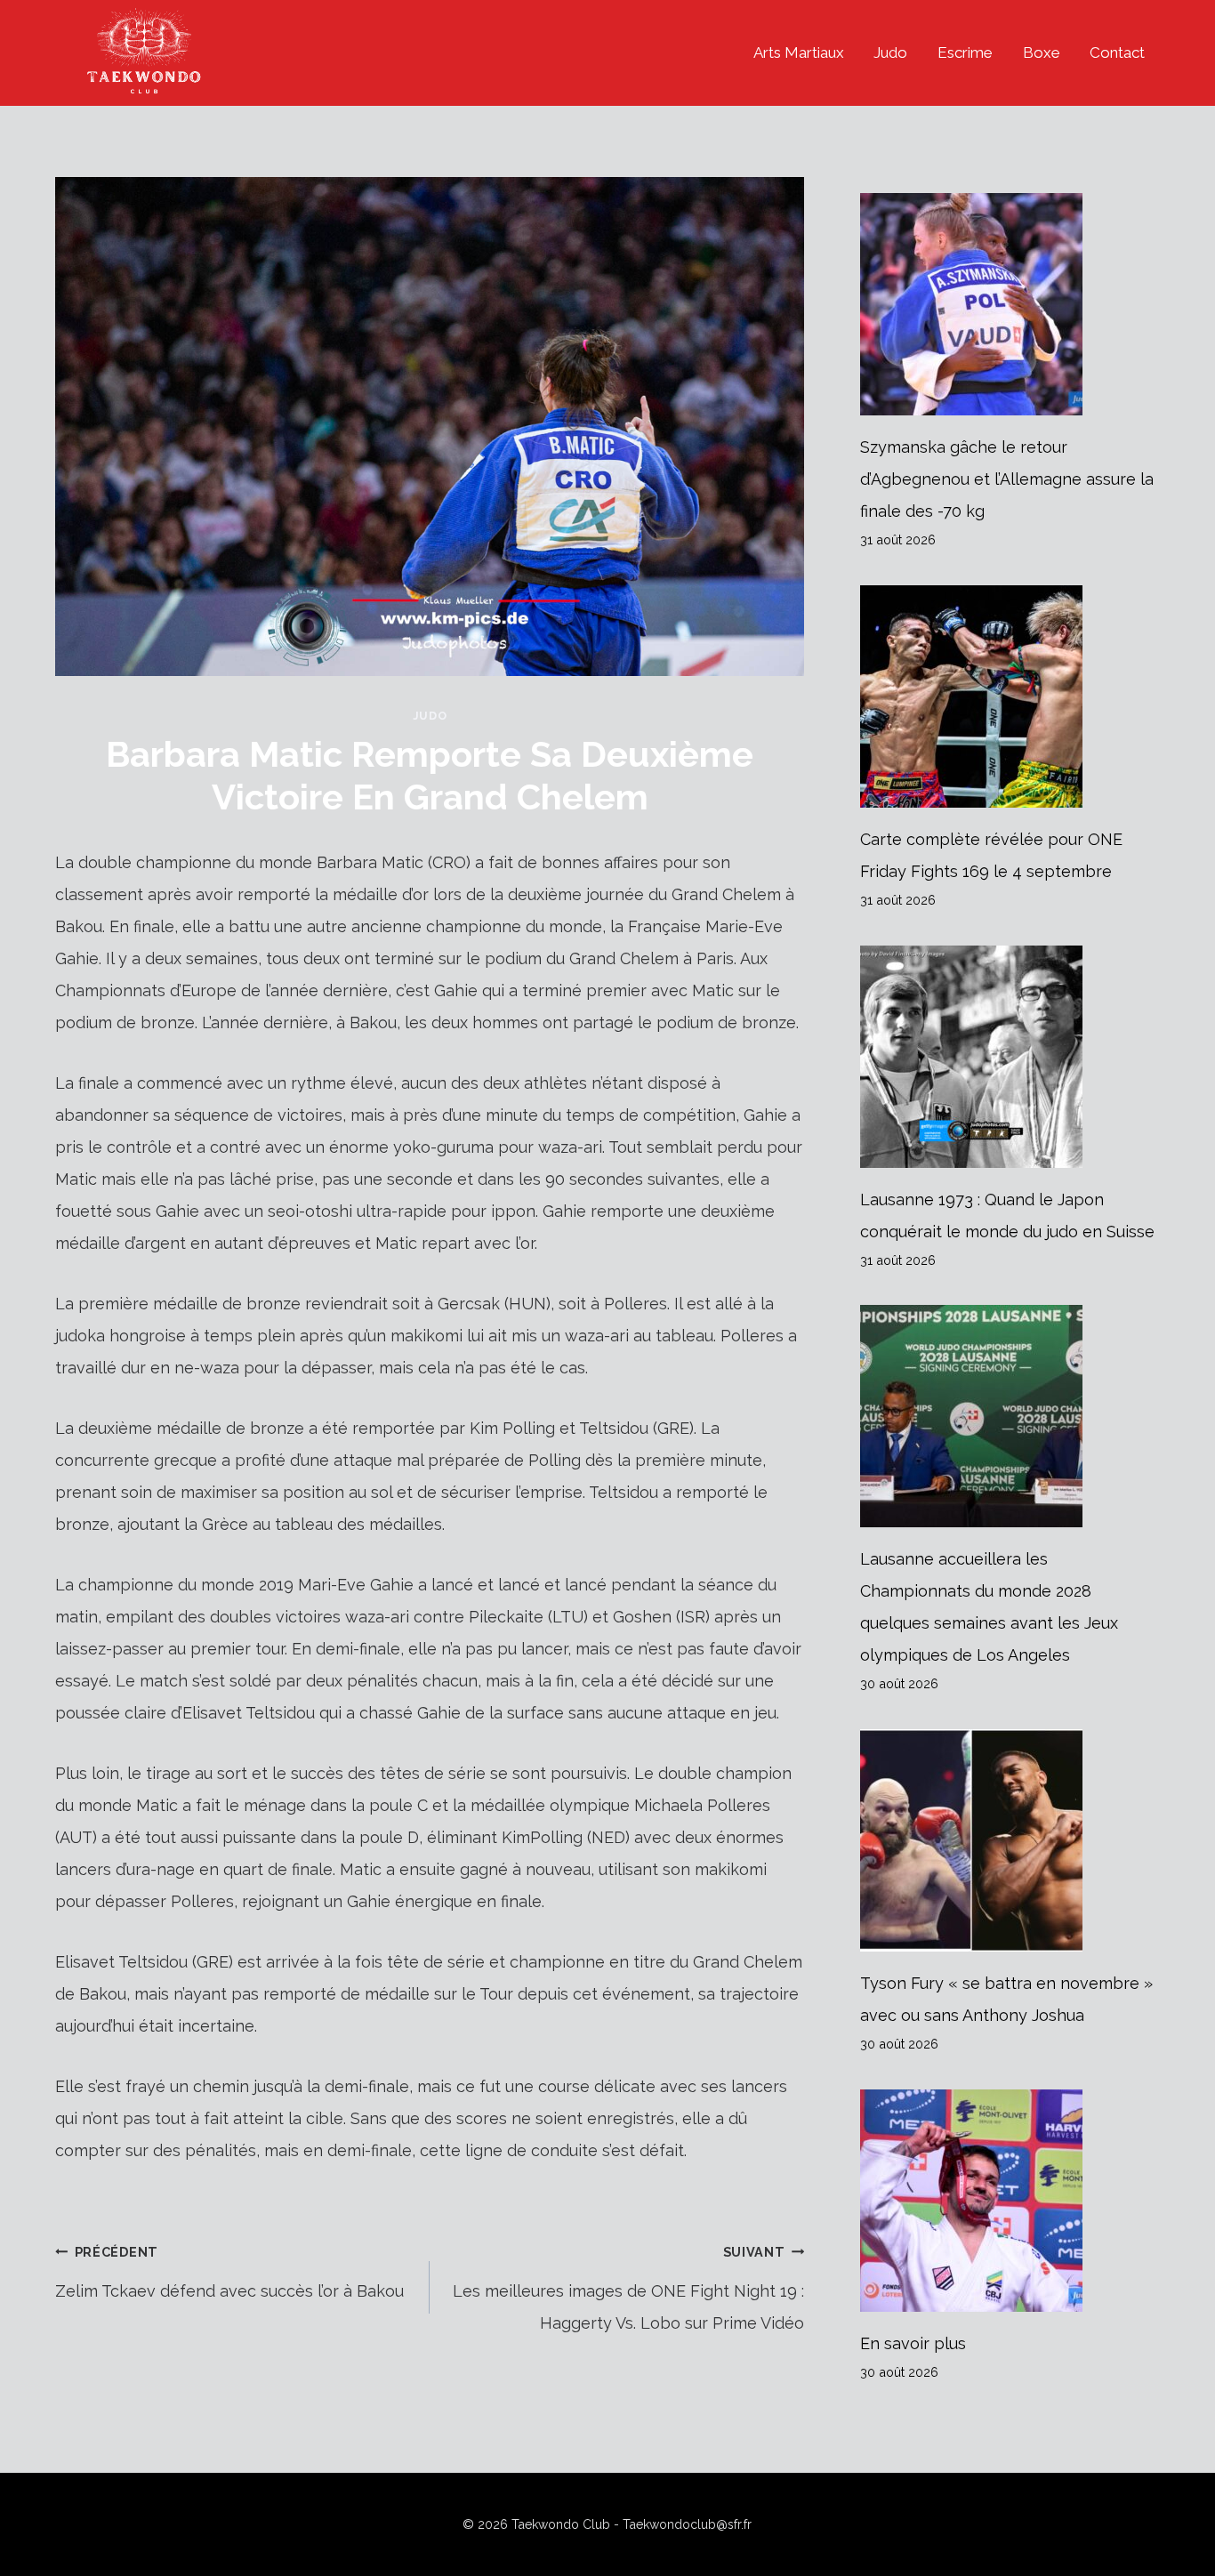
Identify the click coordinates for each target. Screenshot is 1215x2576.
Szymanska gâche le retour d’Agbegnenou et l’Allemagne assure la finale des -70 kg (1007, 479)
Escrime (965, 52)
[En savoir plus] (1010, 2201)
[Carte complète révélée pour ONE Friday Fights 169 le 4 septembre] (1010, 696)
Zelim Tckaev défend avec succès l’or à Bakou (229, 2272)
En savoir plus (913, 2343)
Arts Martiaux (799, 52)
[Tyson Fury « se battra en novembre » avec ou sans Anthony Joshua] (1010, 1840)
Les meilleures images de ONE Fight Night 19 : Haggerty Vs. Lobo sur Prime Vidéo (628, 2288)
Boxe (1042, 52)
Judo (890, 52)
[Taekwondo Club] (144, 53)
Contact (1117, 52)
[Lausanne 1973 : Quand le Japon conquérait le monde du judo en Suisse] (1010, 1057)
